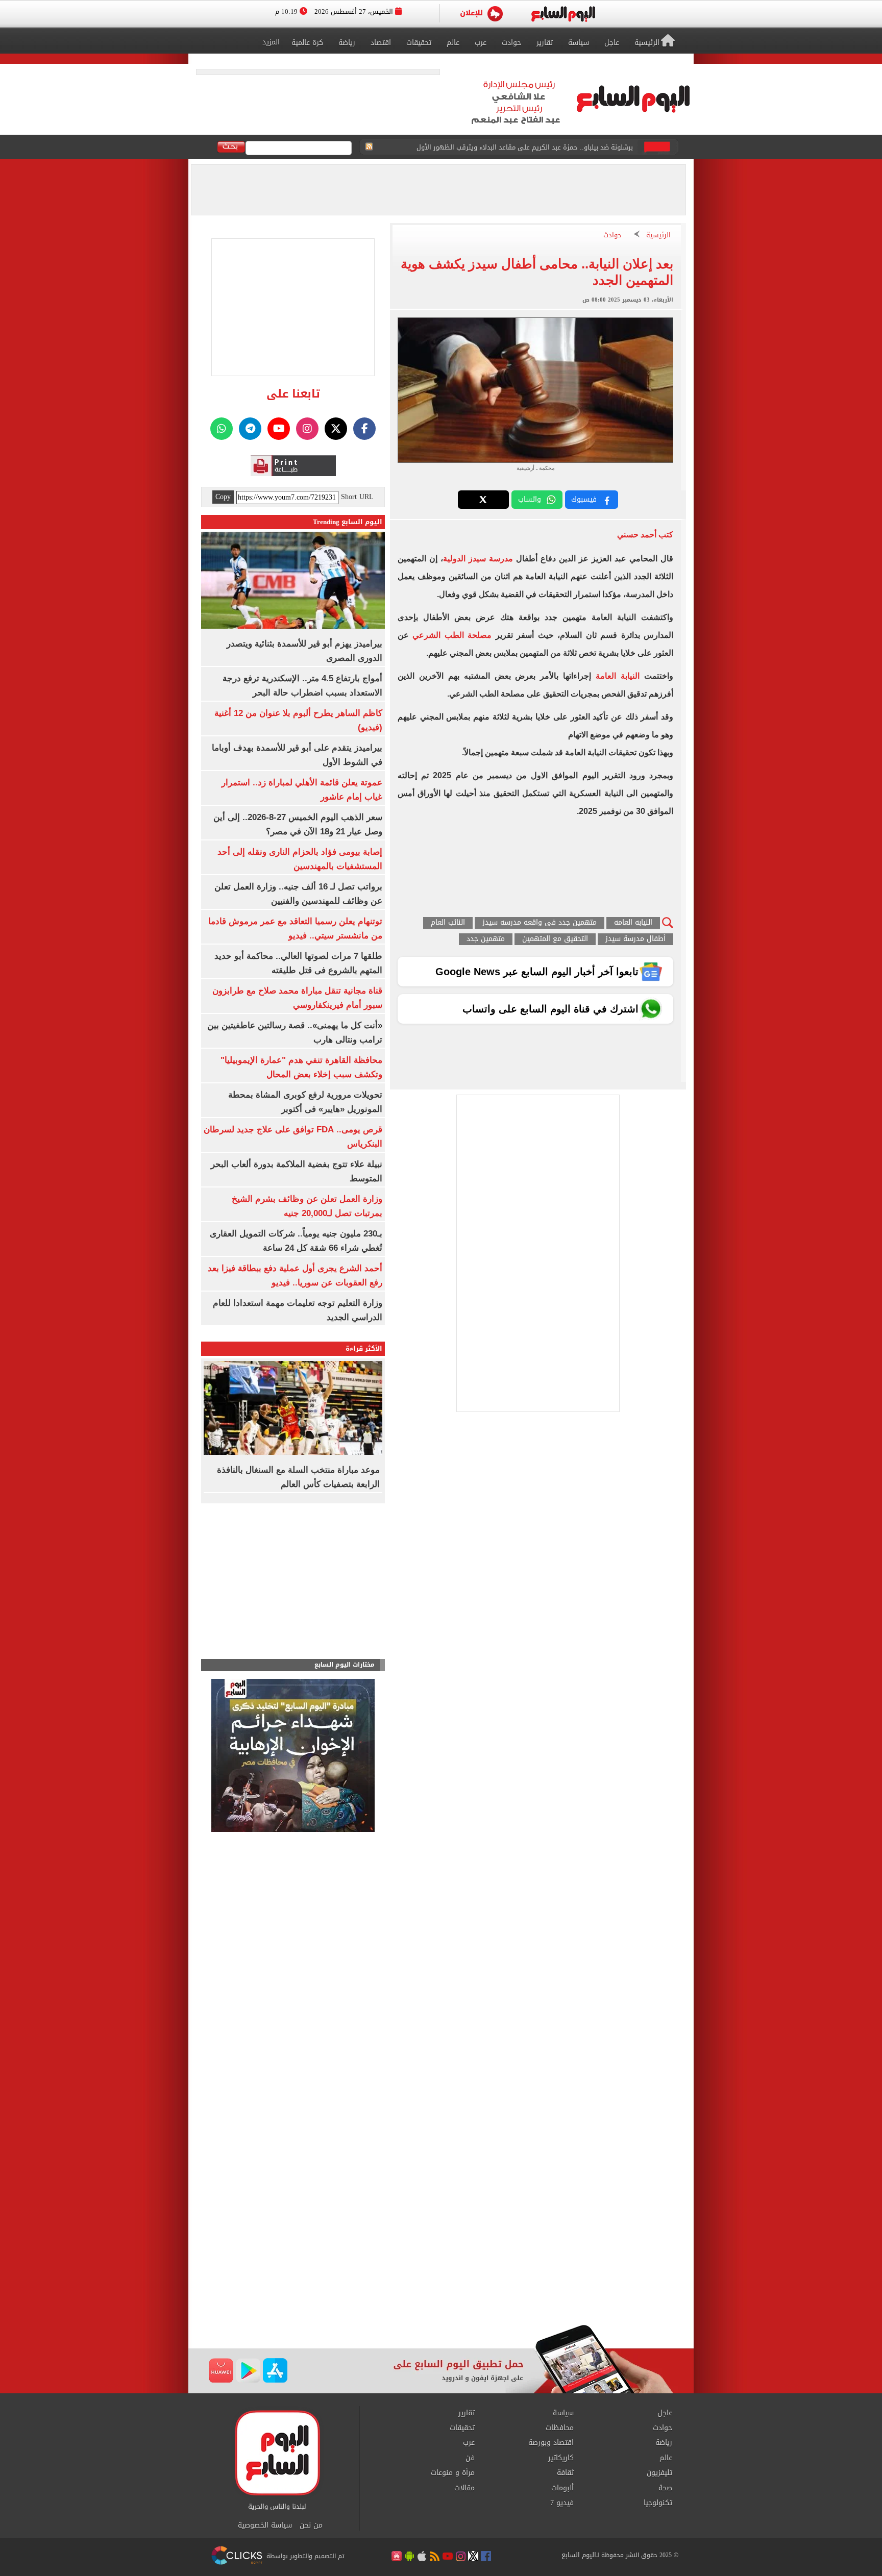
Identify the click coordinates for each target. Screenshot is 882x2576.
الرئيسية (658, 236)
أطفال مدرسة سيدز (635, 939)
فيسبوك (584, 499)
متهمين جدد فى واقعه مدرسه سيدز (540, 923)
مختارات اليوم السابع (345, 1665)
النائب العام (448, 923)
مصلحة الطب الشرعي (454, 635)
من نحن (311, 2525)
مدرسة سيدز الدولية (478, 559)
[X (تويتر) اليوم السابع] (336, 429)
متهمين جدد (486, 939)
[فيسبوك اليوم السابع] (364, 429)
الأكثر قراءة (364, 1348)
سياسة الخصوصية (265, 2525)
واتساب (530, 499)
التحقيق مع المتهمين (555, 939)
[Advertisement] (441, 2243)
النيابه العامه (633, 923)
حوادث (612, 236)
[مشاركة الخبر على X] (483, 500)
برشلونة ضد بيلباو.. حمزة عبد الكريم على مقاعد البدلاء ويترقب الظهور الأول (525, 147)
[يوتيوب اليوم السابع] (279, 429)
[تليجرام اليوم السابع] (250, 429)
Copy (223, 497)
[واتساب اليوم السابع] (222, 429)
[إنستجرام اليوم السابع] (307, 429)
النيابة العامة (618, 676)
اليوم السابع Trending (348, 522)
